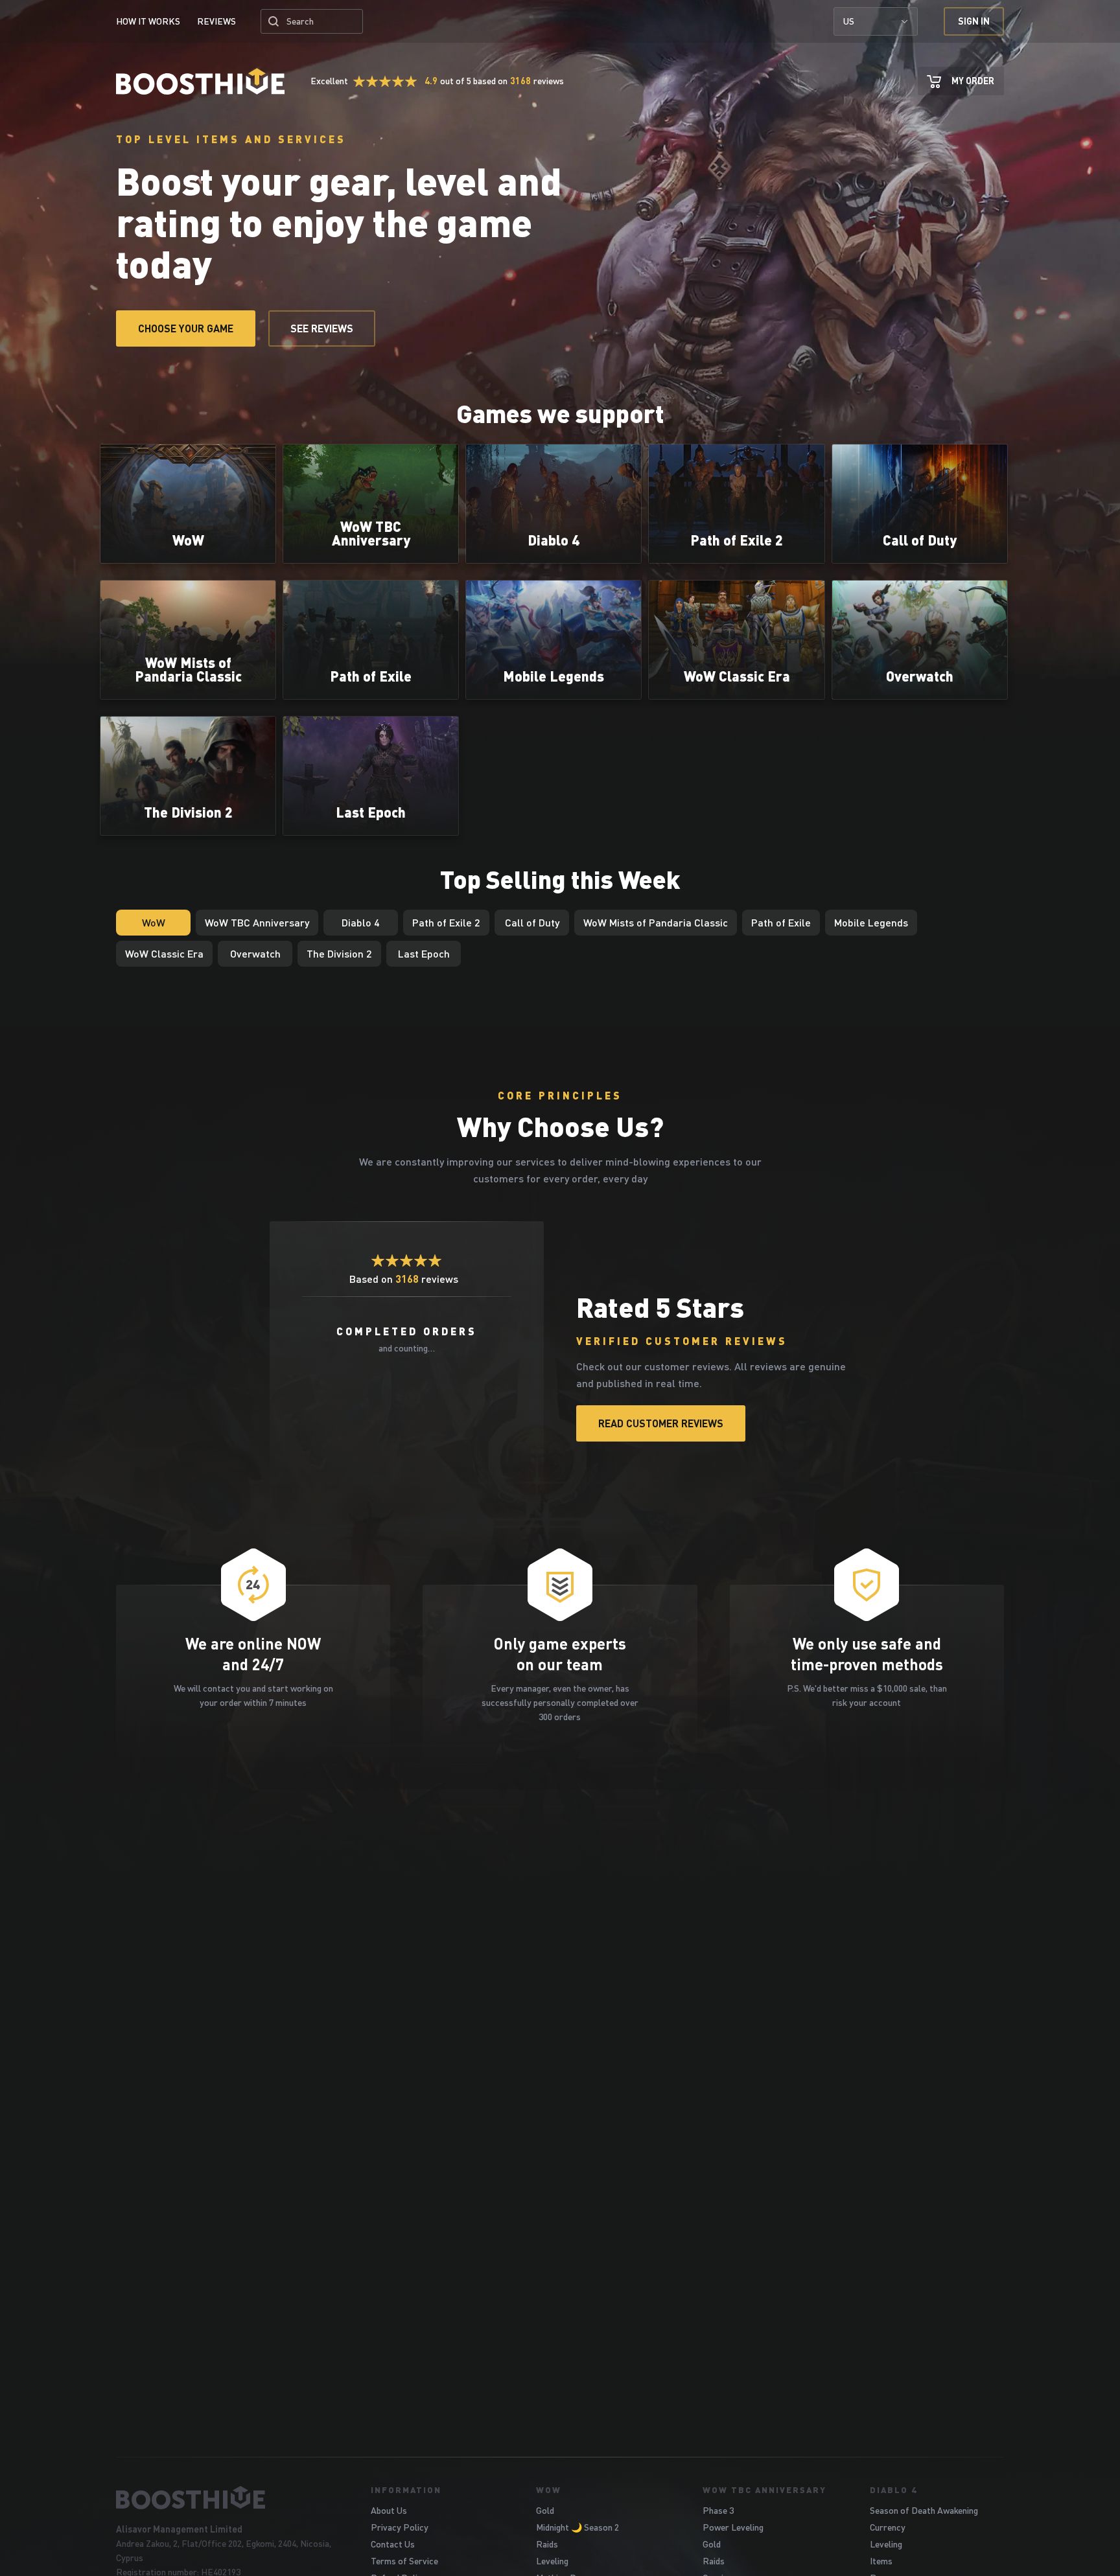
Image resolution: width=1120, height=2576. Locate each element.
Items (881, 2561)
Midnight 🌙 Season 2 (577, 2527)
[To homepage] (227, 2498)
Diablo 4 (893, 2490)
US (849, 21)
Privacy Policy (400, 2527)
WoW (549, 2490)
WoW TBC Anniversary (764, 2490)
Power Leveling (733, 2527)
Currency (888, 2527)
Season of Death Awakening (924, 2510)
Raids (547, 2544)
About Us (389, 2510)
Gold (545, 2510)
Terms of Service (404, 2561)
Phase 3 (718, 2510)
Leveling (552, 2561)
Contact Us (393, 2544)
